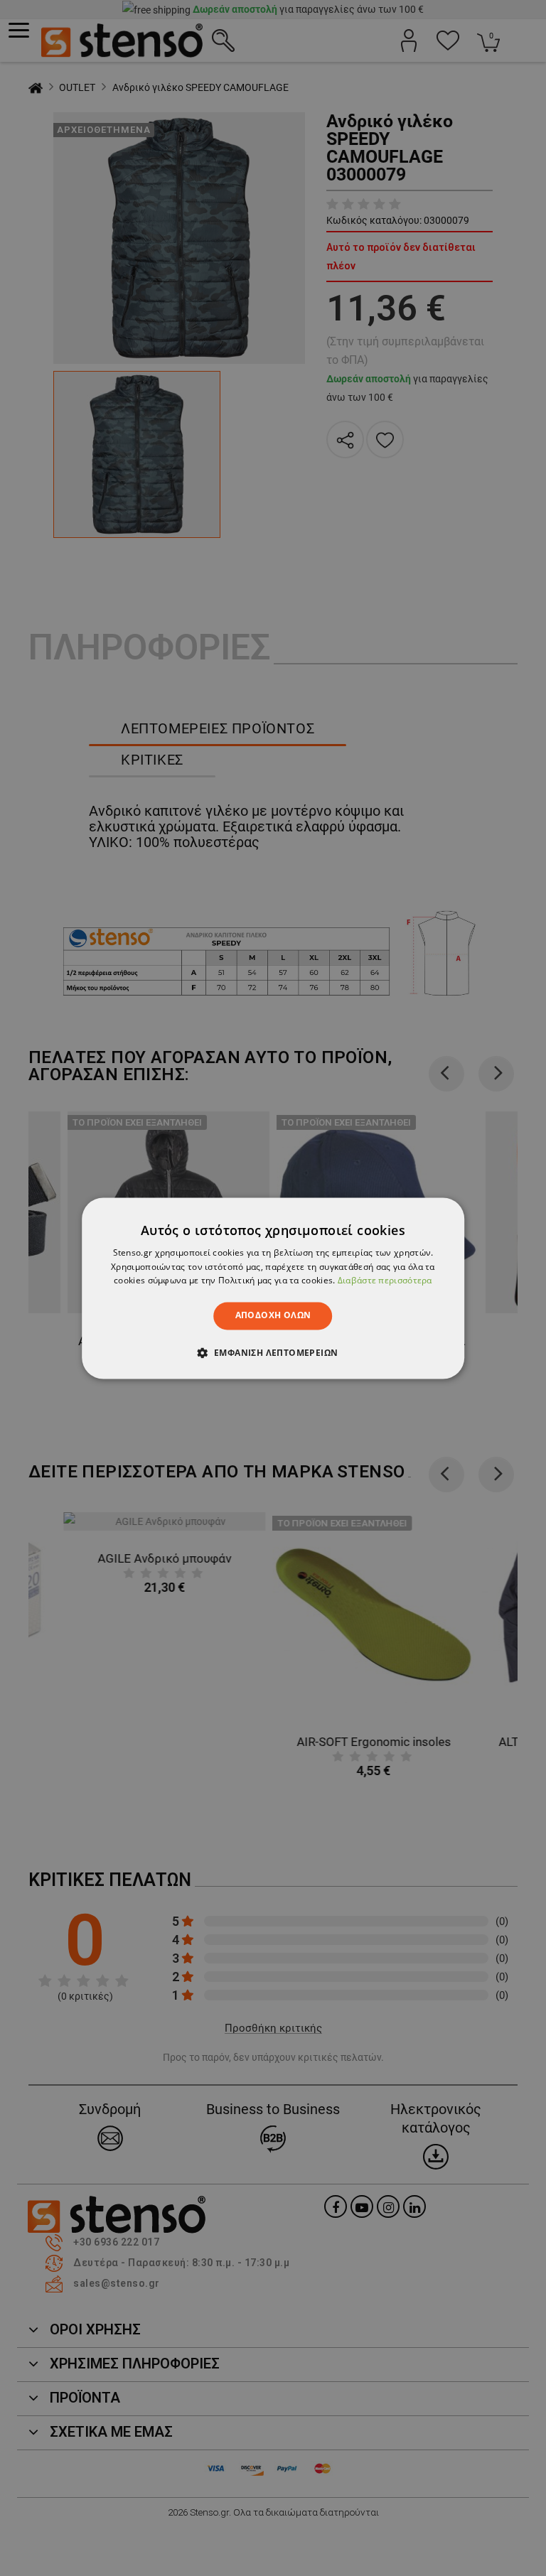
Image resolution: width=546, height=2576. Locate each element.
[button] (273, 1352)
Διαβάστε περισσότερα (385, 1281)
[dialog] (273, 1288)
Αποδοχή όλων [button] (273, 1316)
